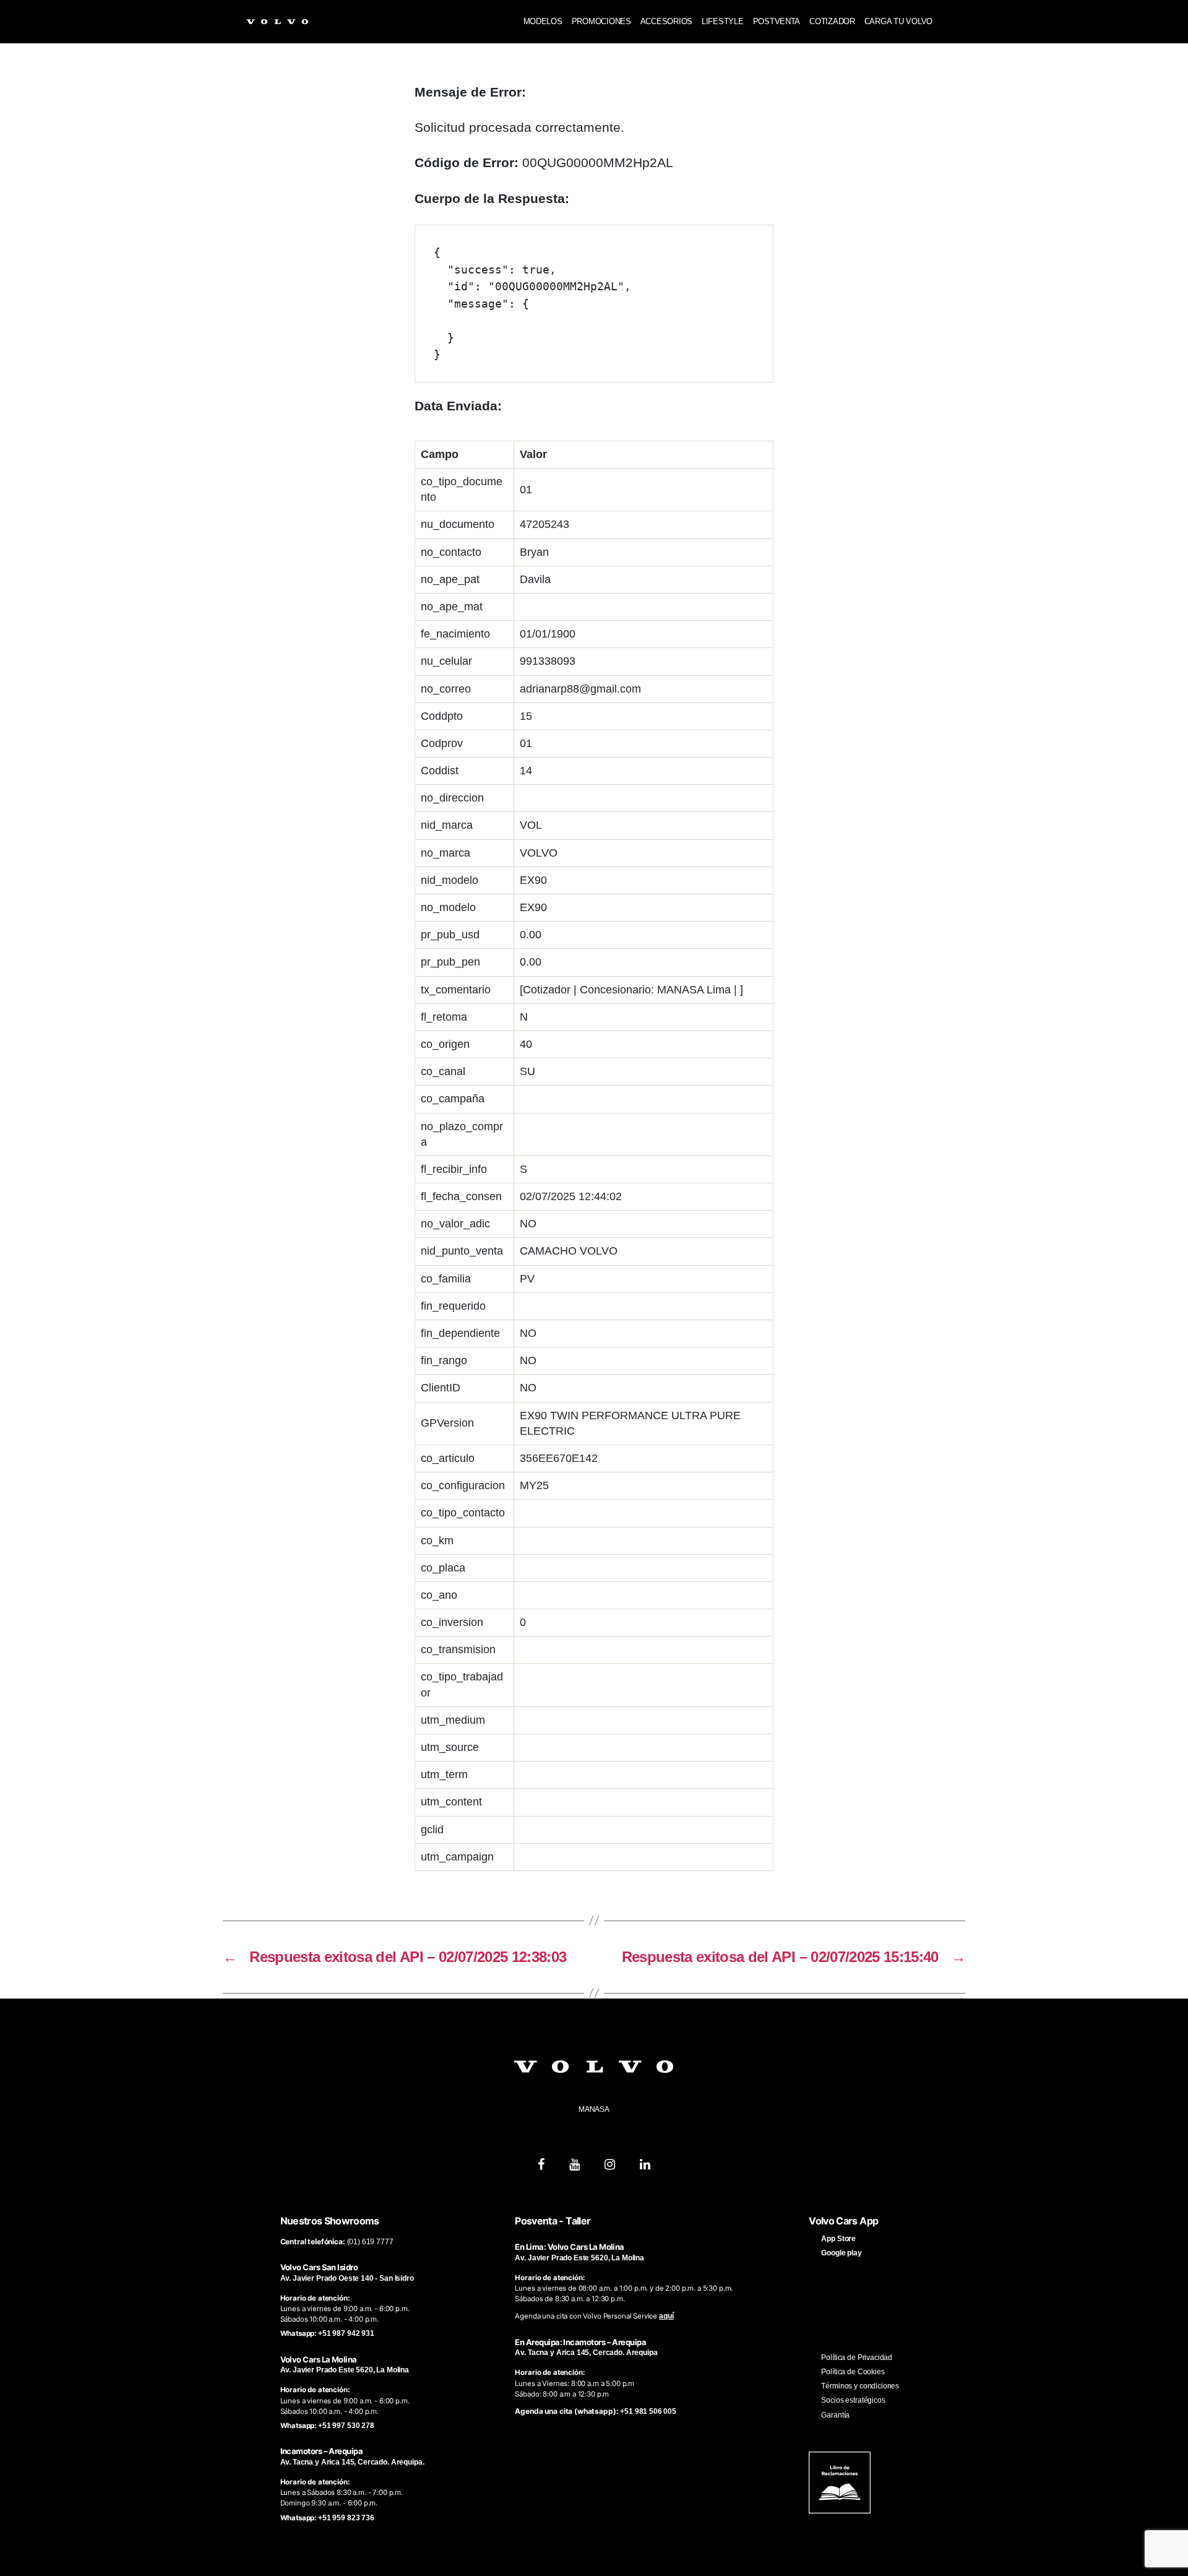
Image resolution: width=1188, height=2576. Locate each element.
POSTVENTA (777, 21)
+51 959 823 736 (346, 2518)
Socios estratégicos (853, 2400)
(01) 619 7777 (370, 2242)
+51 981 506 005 (648, 2411)
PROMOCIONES (601, 21)
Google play (841, 2253)
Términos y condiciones (860, 2386)
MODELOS (543, 21)
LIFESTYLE (723, 21)
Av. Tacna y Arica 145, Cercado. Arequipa (586, 2353)
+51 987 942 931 (346, 2333)
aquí (666, 2316)
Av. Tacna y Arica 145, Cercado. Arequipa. (352, 2462)
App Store (838, 2239)
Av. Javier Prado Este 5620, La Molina (345, 2370)
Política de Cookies (853, 2372)
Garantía (835, 2415)
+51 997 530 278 (346, 2426)
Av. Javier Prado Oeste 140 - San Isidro (347, 2278)
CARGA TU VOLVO (898, 21)
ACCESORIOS (666, 21)
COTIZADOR (832, 21)
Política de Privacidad (857, 2358)
